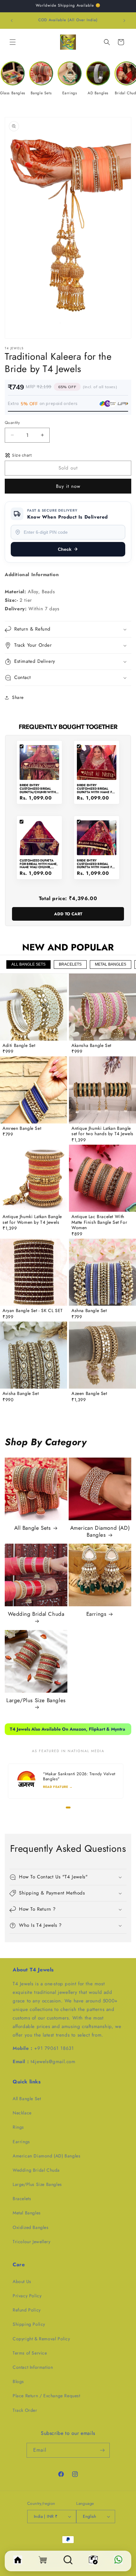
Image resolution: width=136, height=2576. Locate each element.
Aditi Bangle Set (19, 1046)
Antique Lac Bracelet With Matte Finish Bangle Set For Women (99, 1222)
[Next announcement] (124, 21)
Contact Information (33, 2367)
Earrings (96, 1614)
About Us (22, 2281)
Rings (18, 2127)
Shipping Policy (29, 2324)
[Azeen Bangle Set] (102, 1355)
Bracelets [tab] (70, 964)
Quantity (12, 423)
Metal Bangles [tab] (111, 964)
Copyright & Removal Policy (41, 2339)
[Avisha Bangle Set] (34, 1355)
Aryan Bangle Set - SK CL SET (33, 1311)
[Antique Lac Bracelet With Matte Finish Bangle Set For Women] (102, 1178)
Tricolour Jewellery (31, 2242)
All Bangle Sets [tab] (28, 964)
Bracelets (22, 2199)
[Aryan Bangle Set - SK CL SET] (34, 1272)
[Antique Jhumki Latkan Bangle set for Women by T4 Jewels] (34, 1178)
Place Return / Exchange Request (46, 2396)
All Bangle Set (27, 2099)
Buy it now (68, 486)
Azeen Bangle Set (89, 1394)
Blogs (18, 2381)
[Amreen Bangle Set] (34, 1090)
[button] (13, 42)
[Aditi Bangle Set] (34, 1007)
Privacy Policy (27, 2296)
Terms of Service (30, 2353)
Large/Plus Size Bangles (36, 1700)
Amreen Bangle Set (22, 1129)
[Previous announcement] (12, 21)
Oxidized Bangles (31, 2227)
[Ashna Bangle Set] (102, 1272)
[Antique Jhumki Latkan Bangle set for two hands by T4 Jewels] (102, 1090)
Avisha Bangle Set (21, 1394)
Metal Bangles (27, 2213)
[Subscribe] (102, 2450)
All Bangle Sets (33, 1528)
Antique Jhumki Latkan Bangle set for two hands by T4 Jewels (102, 1131)
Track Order (25, 2410)
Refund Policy (27, 2310)
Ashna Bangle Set (89, 1311)
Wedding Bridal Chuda (36, 1614)
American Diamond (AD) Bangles (100, 1531)
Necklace (22, 2113)
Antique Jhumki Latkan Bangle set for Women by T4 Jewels (32, 1220)
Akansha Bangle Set (91, 1046)
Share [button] (18, 697)
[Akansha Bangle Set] (102, 1007)
